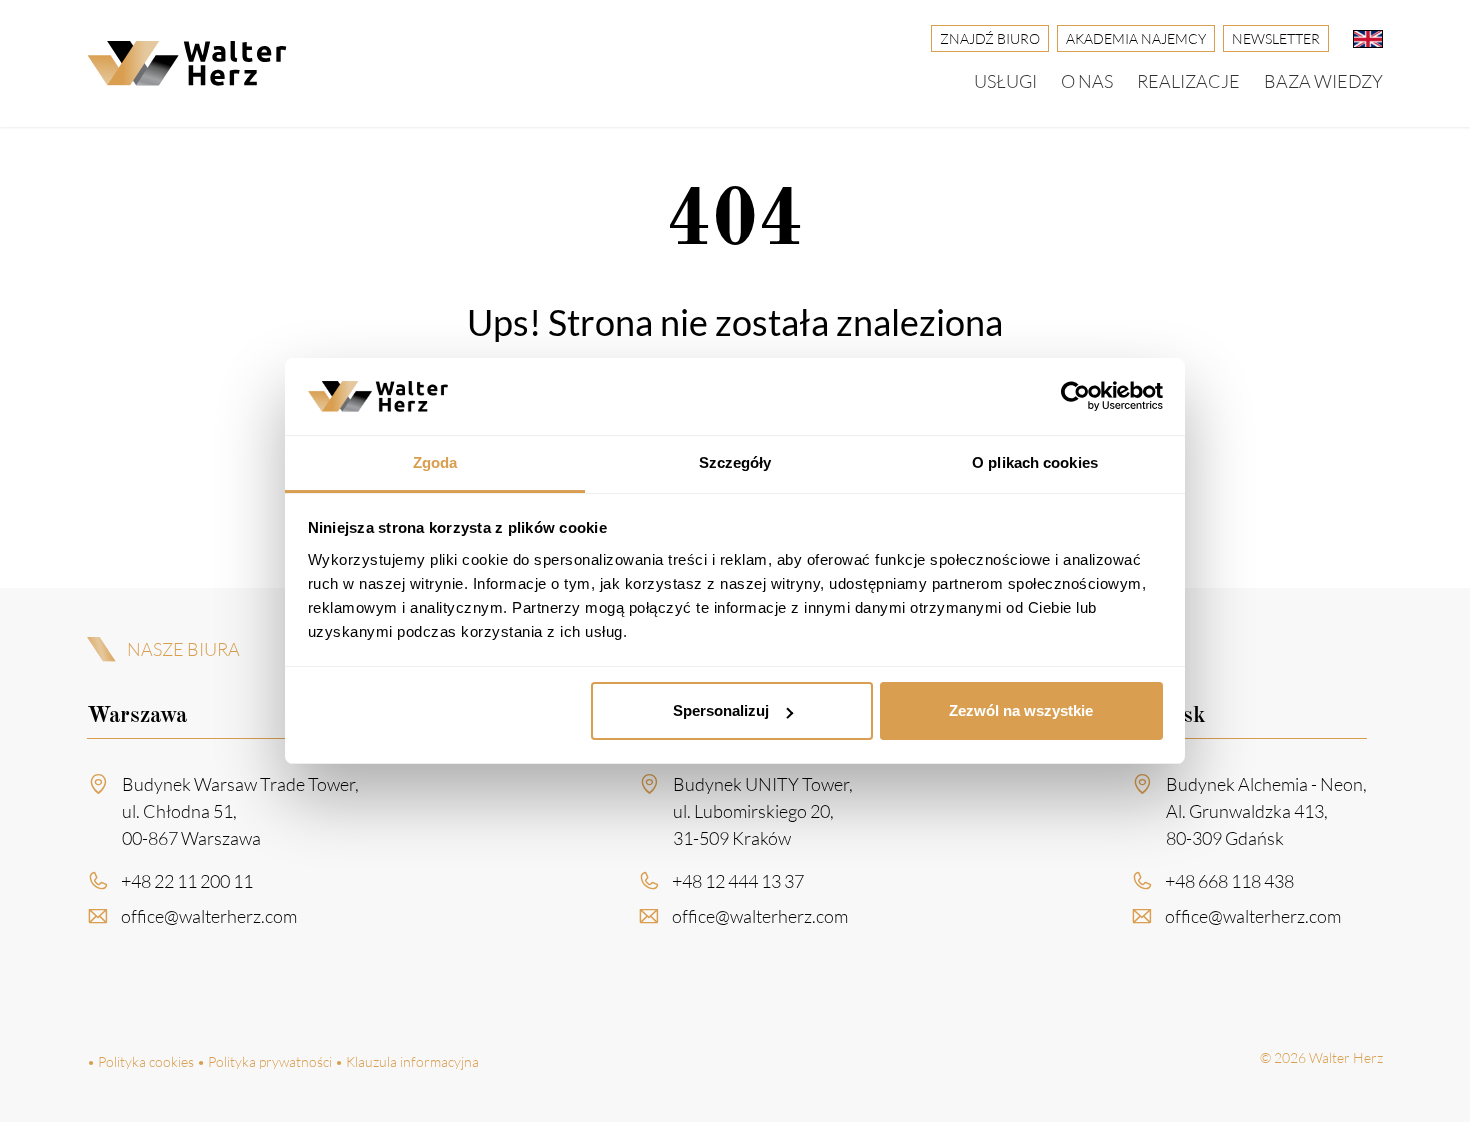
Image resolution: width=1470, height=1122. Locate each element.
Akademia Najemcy (1136, 38)
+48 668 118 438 (1229, 881)
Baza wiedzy (1323, 81)
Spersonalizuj (721, 710)
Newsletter (1276, 38)
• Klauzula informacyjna (407, 1061)
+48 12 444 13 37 (738, 881)
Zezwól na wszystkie (1021, 710)
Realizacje (1188, 81)
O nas (1087, 81)
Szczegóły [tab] (735, 462)
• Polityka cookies (140, 1061)
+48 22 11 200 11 (187, 881)
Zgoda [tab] (435, 462)
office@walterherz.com (209, 916)
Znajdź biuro (990, 38)
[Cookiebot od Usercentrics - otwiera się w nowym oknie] (1075, 397)
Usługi (1005, 81)
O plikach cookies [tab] (1035, 462)
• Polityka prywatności (264, 1061)
